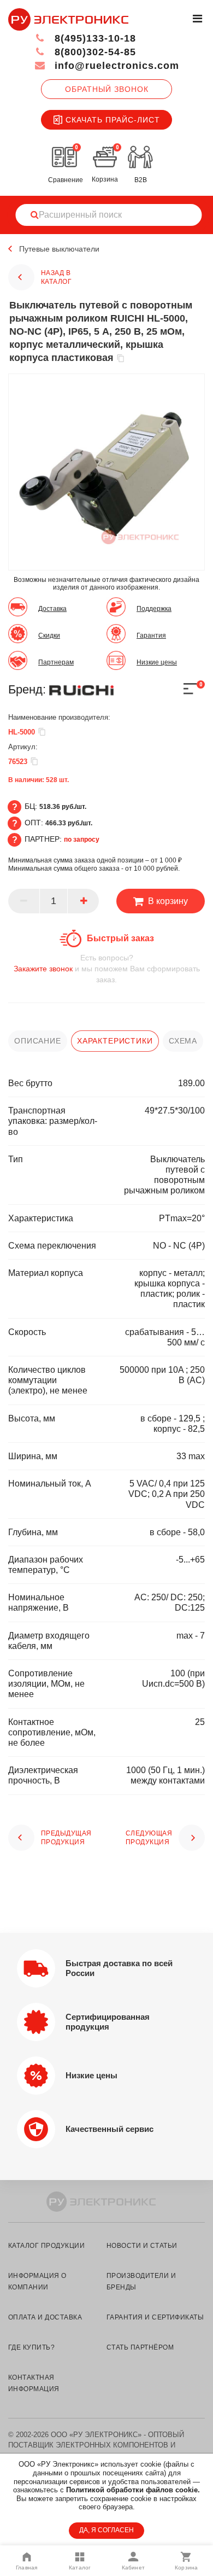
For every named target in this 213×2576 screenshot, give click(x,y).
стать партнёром (140, 2347)
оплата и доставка (45, 2317)
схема (183, 1041)
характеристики (115, 1041)
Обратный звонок (107, 89)
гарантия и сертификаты (155, 2317)
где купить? (31, 2347)
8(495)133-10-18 (94, 38)
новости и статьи (142, 2246)
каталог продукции (46, 2246)
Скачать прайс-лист (113, 120)
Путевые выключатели (59, 249)
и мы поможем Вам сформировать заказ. (107, 969)
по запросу (82, 840)
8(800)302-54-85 (94, 52)
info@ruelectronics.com (115, 66)
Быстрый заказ (120, 938)
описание (38, 1041)
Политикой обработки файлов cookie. (133, 2490)
